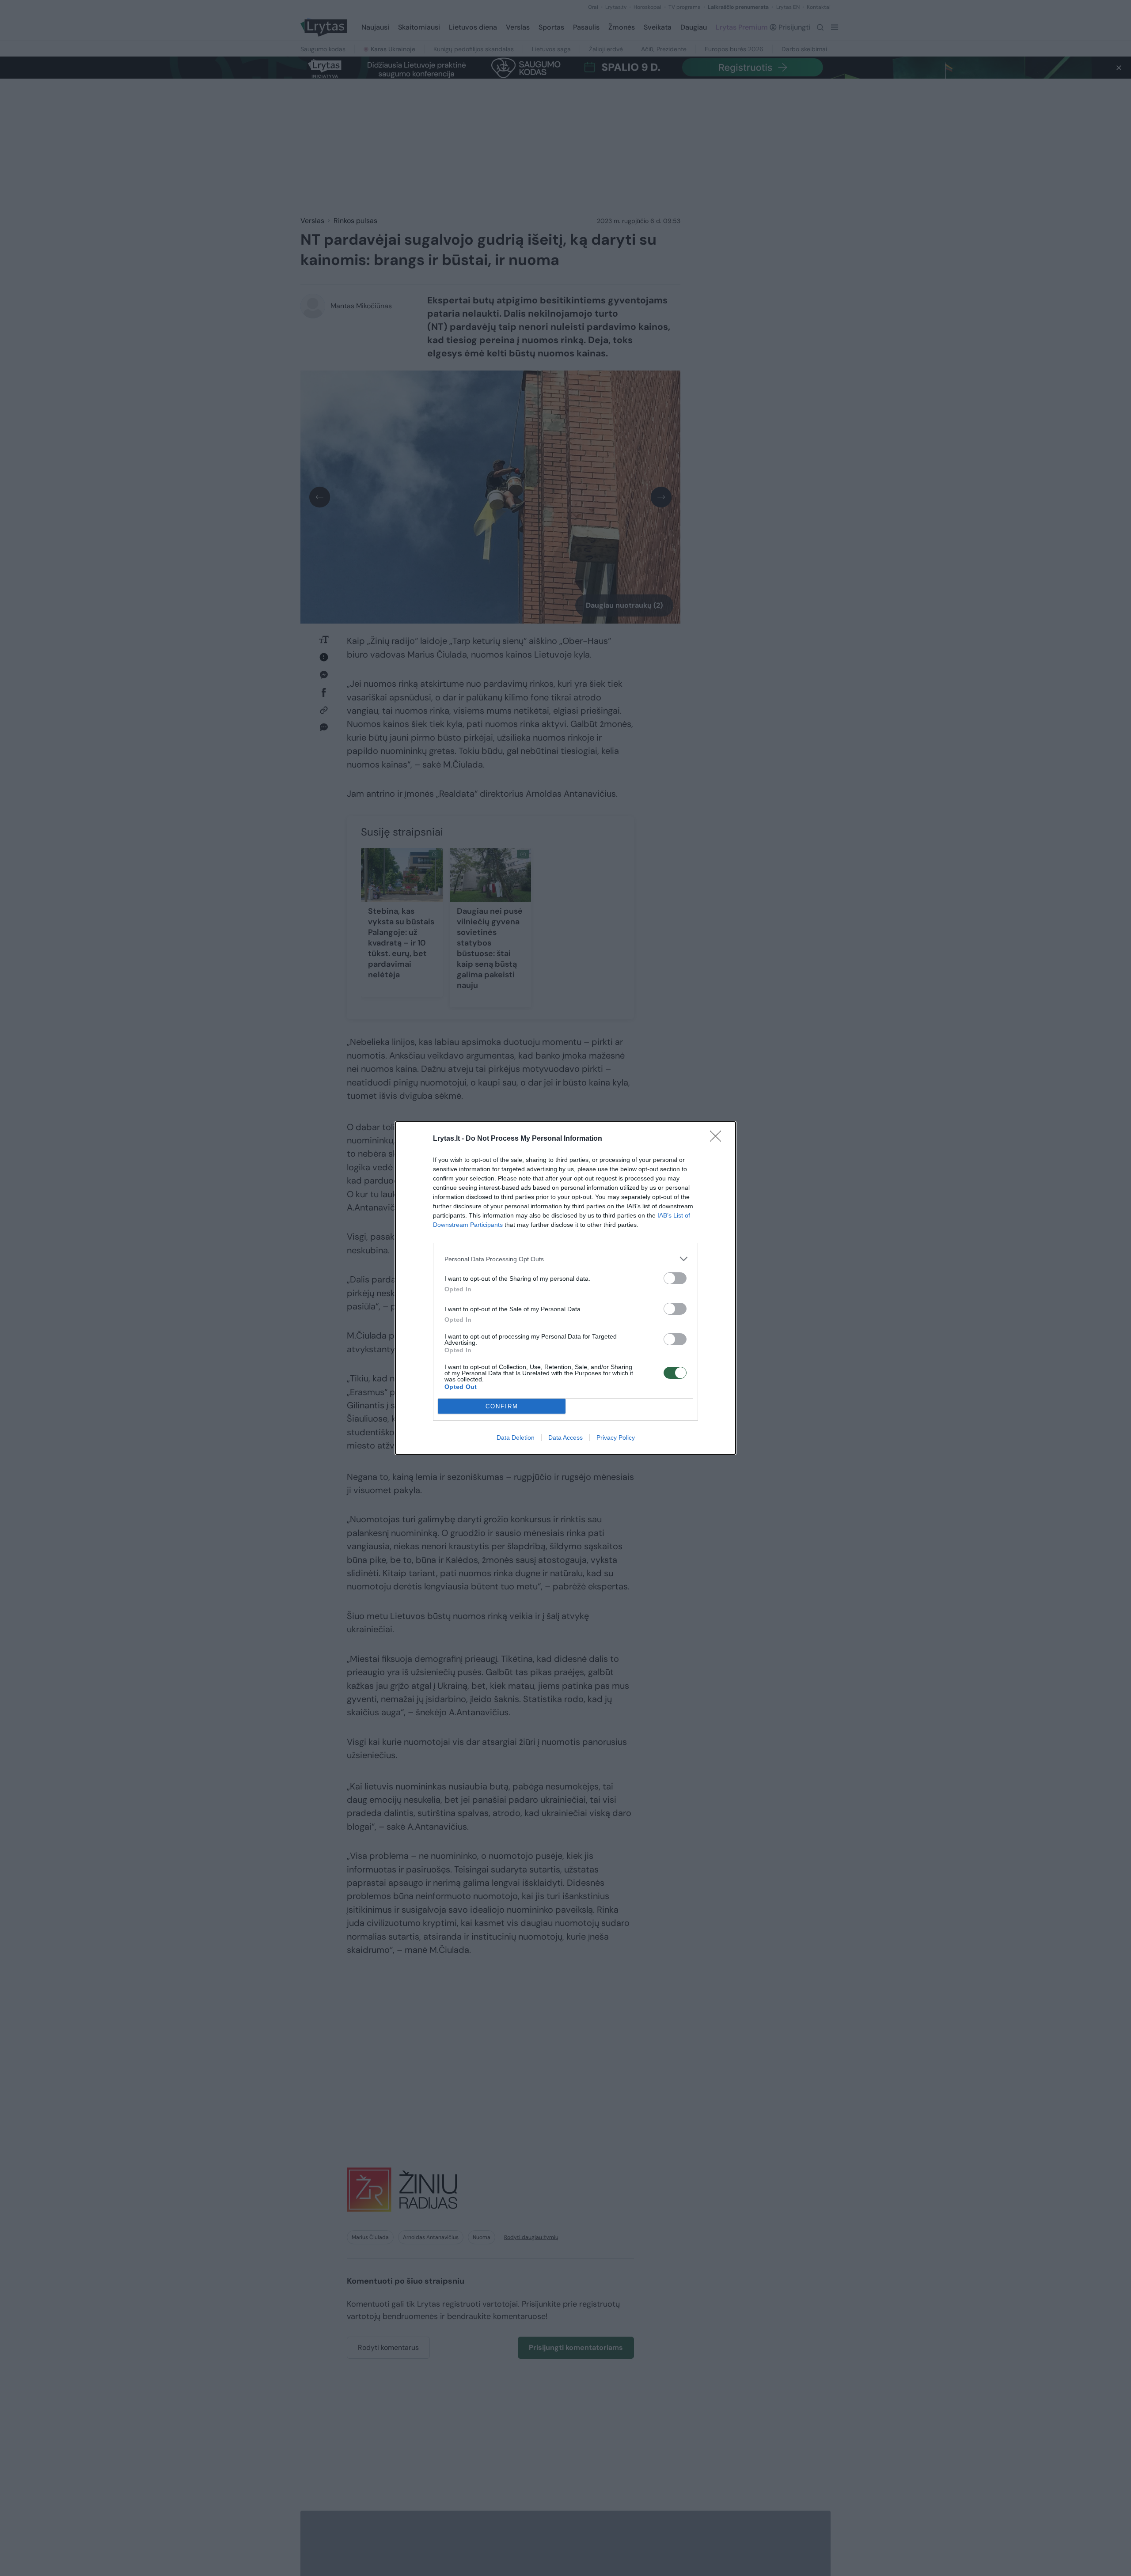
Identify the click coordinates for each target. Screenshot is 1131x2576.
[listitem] (565, 1259)
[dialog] (565, 1288)
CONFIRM (502, 1406)
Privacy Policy (616, 1437)
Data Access (565, 1437)
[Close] (718, 1139)
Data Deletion (516, 1437)
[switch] (675, 1278)
